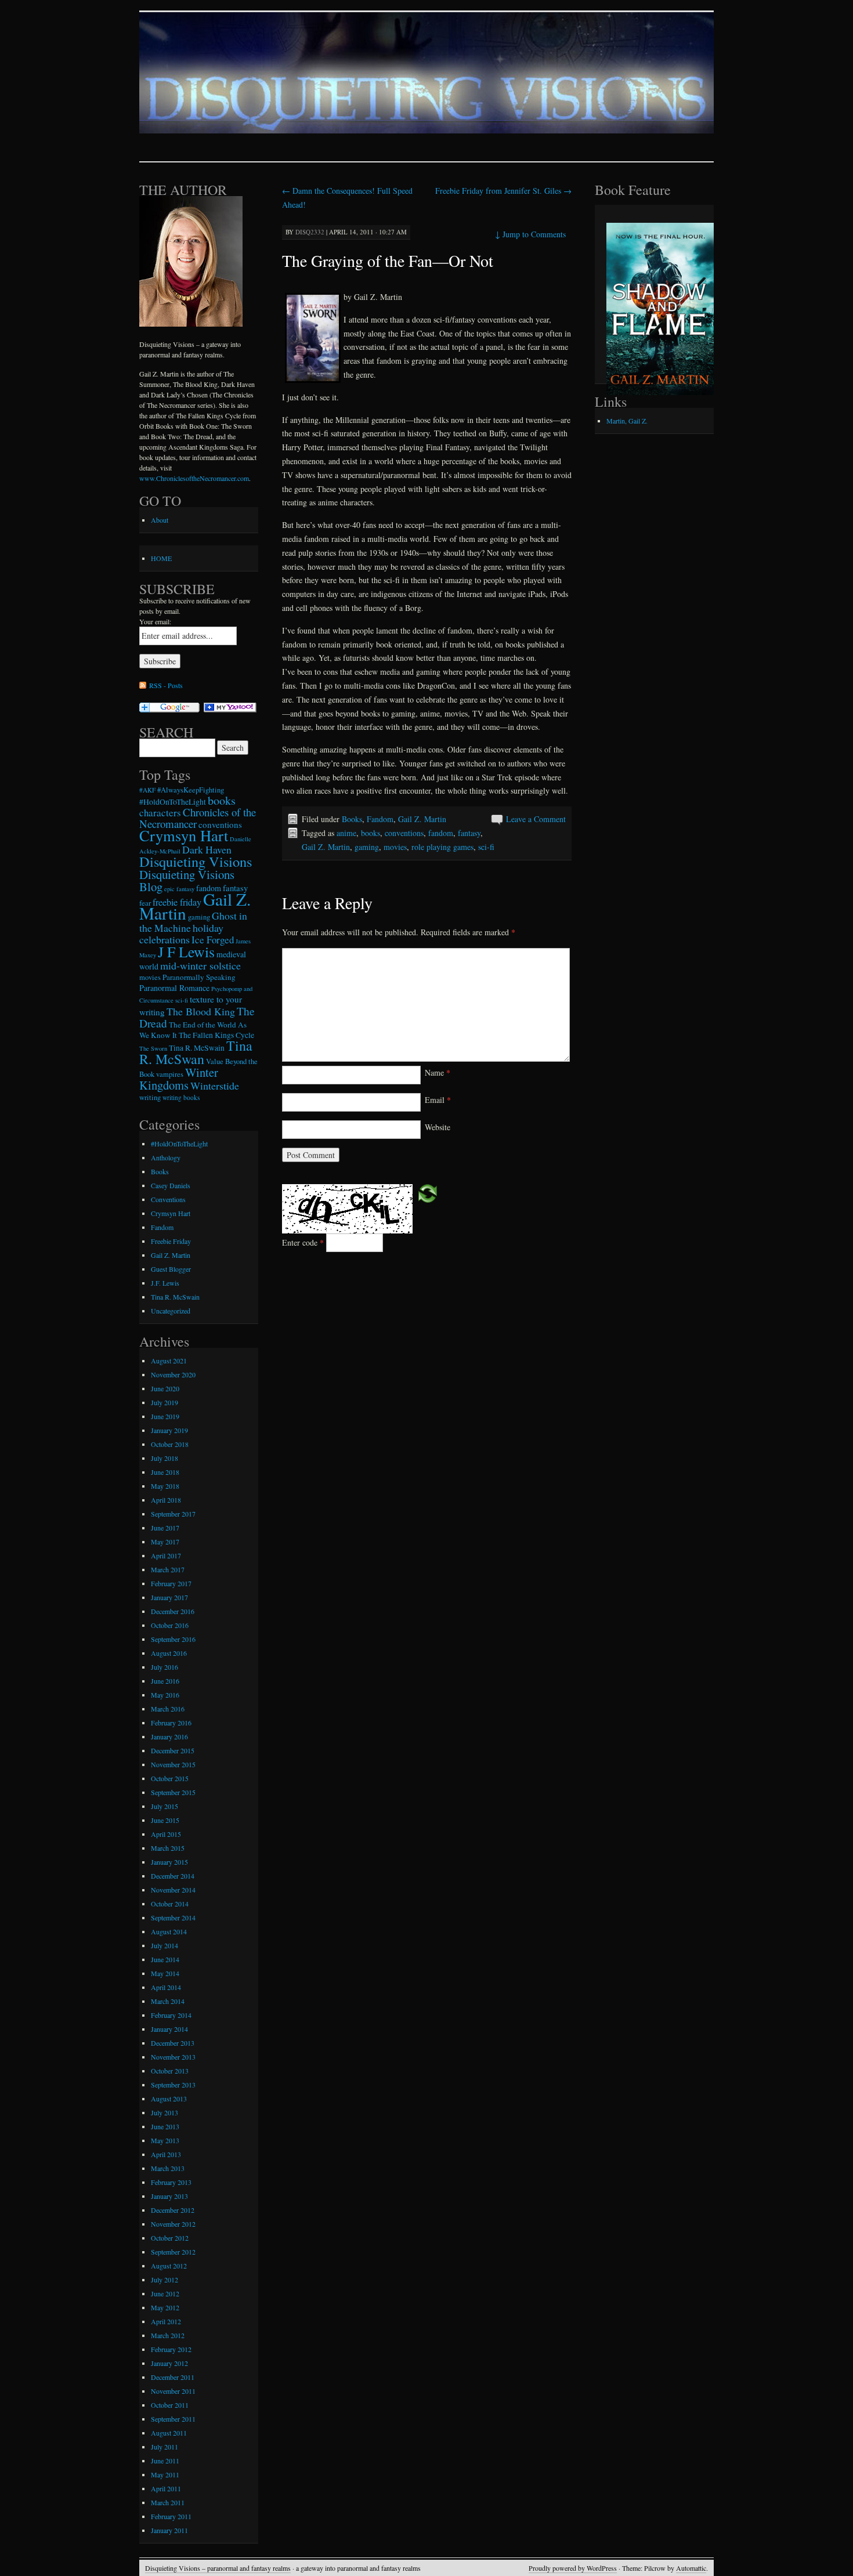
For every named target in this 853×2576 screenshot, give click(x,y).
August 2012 (169, 2266)
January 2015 (169, 1862)
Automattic (691, 2568)
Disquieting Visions (196, 861)
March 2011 (168, 2502)
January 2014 (169, 2029)
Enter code (303, 1242)
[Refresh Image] (428, 1193)
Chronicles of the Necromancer (198, 818)
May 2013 (165, 2140)
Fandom (380, 819)
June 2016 (165, 1681)
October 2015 (170, 1778)
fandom (441, 833)
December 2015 (173, 1750)
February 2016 (171, 1723)
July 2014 (165, 1945)
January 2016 (169, 1736)
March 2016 (168, 1709)
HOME (161, 558)
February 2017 (171, 1583)
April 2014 (166, 1987)
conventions (404, 833)
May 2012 (165, 2307)
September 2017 (173, 1514)
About (160, 520)
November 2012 (173, 2224)
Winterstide (215, 1086)
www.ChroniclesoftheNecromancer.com (194, 478)
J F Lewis (186, 951)
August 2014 (169, 1931)
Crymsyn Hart (184, 835)
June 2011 (165, 2461)
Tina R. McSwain (197, 1048)
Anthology (166, 1157)
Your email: (155, 621)
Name (438, 1072)
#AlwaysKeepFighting (191, 790)
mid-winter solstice (200, 965)
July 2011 (165, 2447)
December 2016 (173, 1611)
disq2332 (310, 232)
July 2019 (165, 1402)
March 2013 (168, 2168)
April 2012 (166, 2321)
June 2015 (165, 1820)
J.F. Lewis (165, 1283)
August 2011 (169, 2433)
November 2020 (173, 1374)
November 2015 (173, 1764)
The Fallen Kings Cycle (216, 1035)
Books (352, 819)
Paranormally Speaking (199, 977)
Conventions (168, 1199)
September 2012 (173, 2252)
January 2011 (169, 2530)
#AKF (147, 790)
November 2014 (173, 1890)
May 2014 (165, 1973)
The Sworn (153, 1048)
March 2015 (168, 1848)
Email (438, 1100)
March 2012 (168, 2335)
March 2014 (168, 2001)
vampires (170, 1074)
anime (346, 833)
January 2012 (169, 2363)
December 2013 (173, 2043)
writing (150, 1097)
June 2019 (165, 1416)
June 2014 (165, 1959)
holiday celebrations (181, 934)
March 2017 (168, 1569)
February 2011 (171, 2516)
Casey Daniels (171, 1185)
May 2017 (165, 1542)
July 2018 (165, 1458)
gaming (367, 847)
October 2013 (170, 2071)
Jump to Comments (530, 234)
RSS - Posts (166, 685)
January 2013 (169, 2196)
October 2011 (170, 2405)
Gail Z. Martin (422, 819)
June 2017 (165, 1528)
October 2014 (170, 1904)
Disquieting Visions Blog (187, 880)
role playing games (442, 847)
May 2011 (165, 2474)
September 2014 (173, 1917)
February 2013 (171, 2182)
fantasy (469, 833)
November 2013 (173, 2057)
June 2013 (165, 2126)
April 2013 (166, 2154)
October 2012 (170, 2238)
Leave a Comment (536, 819)
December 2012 (173, 2210)
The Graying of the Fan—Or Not (388, 261)
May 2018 (165, 1486)
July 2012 (165, 2280)
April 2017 (166, 1555)
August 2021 (169, 1361)
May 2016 (165, 1695)
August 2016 (169, 1653)
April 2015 (166, 1834)
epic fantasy (179, 889)
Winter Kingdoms (179, 1079)
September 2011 (173, 2419)
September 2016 (173, 1639)
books (371, 833)
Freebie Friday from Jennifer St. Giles (503, 191)
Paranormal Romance (174, 988)
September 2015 (173, 1792)
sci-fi (486, 847)
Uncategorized (171, 1311)
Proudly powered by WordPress (573, 2568)
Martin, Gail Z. (627, 421)
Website (438, 1127)
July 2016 (165, 1667)
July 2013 (165, 2112)
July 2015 (165, 1806)
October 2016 (170, 1625)
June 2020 (165, 1388)
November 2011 (173, 2391)
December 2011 (173, 2377)
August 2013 (169, 2099)
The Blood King (201, 1011)
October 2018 (170, 1444)
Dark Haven (207, 849)
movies (395, 847)
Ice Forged (213, 940)
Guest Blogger (171, 1269)
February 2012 (171, 2349)
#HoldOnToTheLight (173, 802)
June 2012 (165, 2293)
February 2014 (171, 2015)
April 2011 (166, 2488)
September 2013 (173, 2085)
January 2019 (169, 1430)
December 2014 (173, 1876)
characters (160, 813)
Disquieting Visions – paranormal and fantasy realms (218, 2568)
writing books (181, 1097)
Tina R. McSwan (196, 1052)
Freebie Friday (171, 1241)
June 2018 (165, 1472)
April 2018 (166, 1500)
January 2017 (169, 1597)
